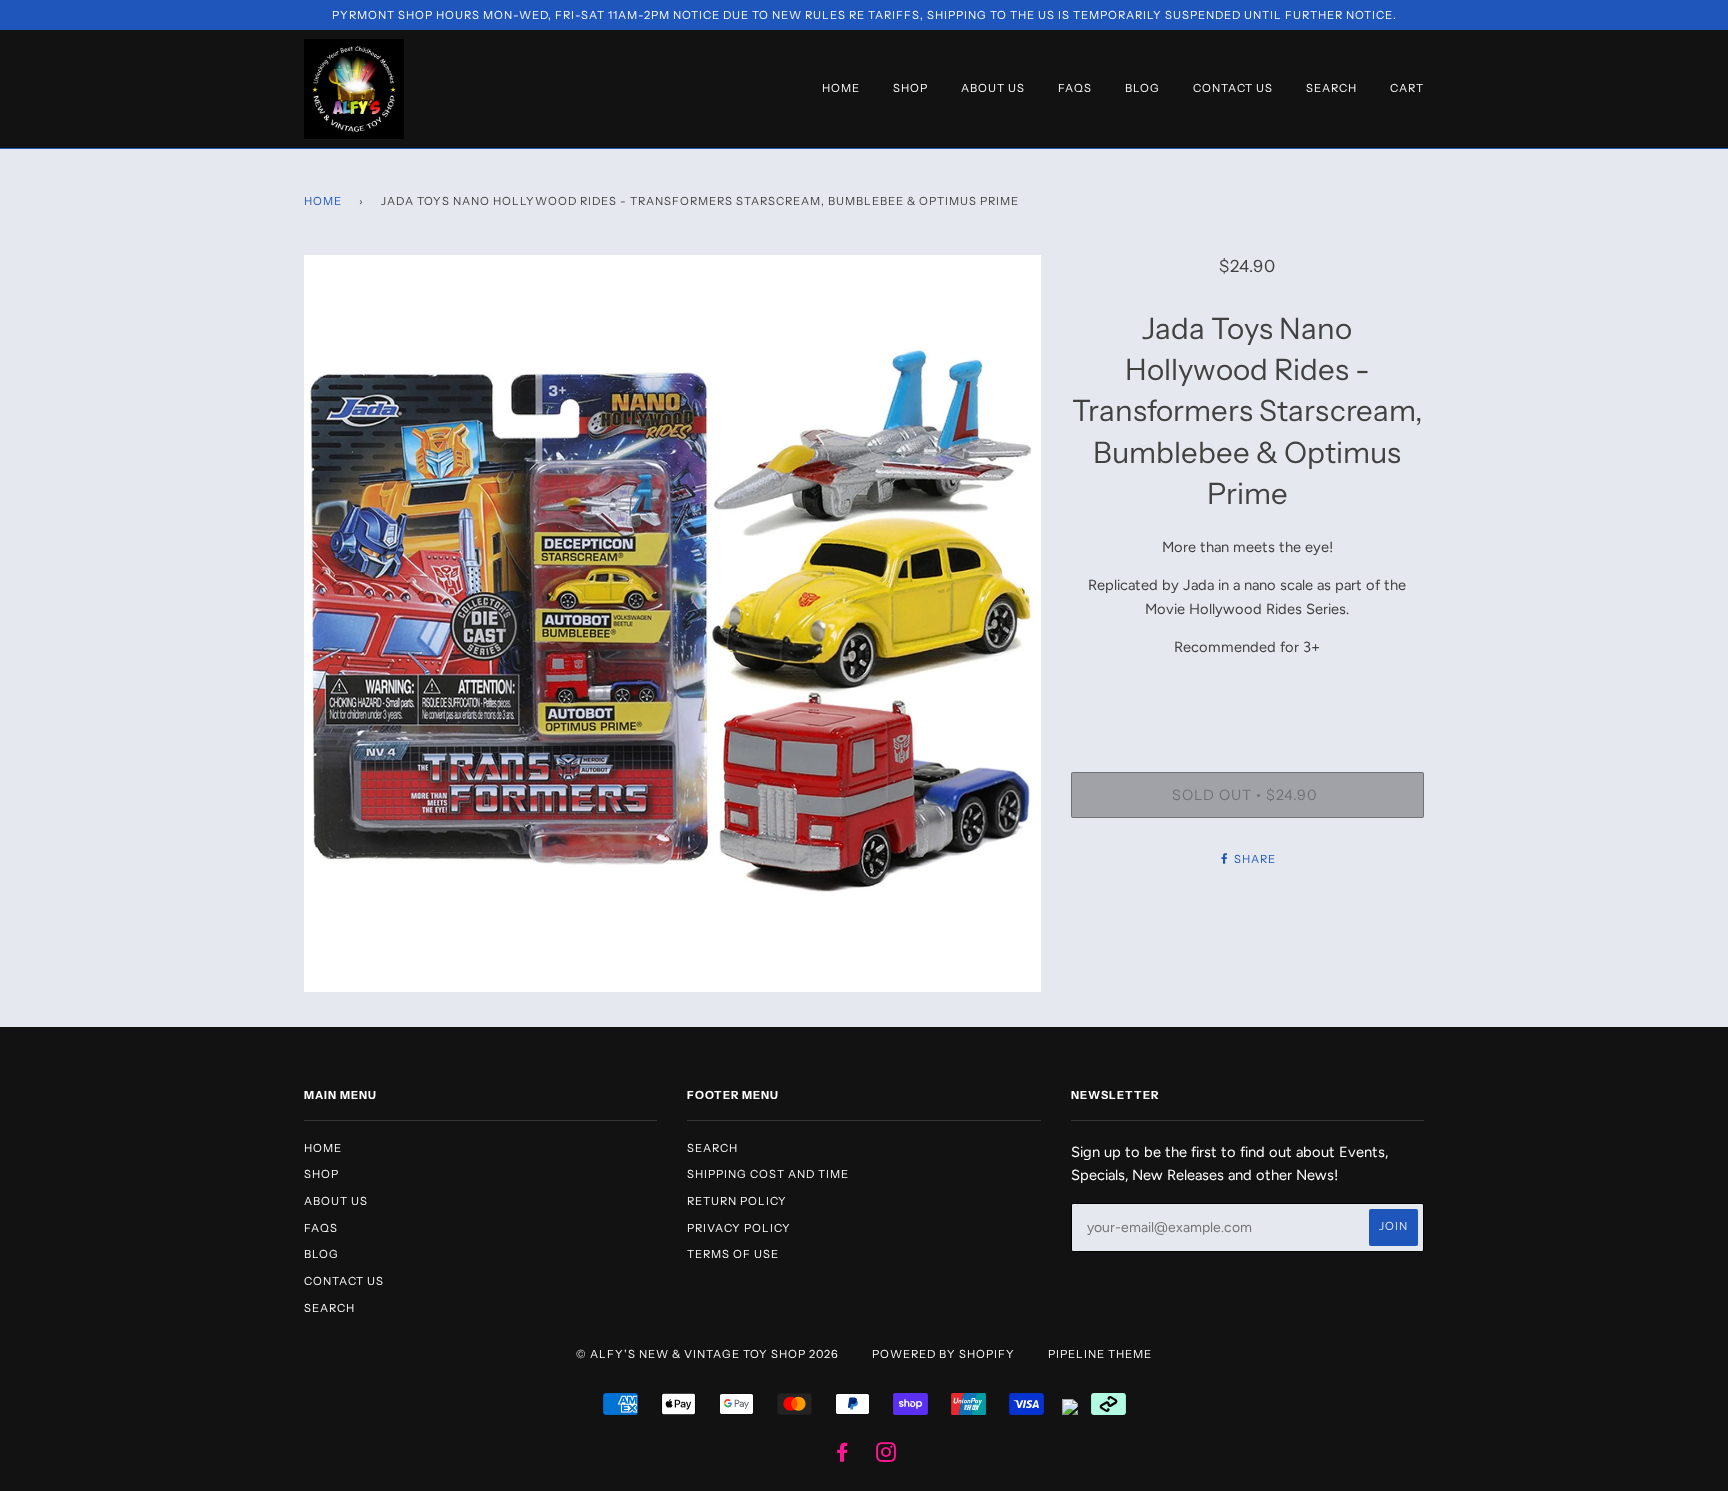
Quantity (1247, 690)
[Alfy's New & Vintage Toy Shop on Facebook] (842, 1456)
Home (841, 88)
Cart (1407, 88)
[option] (672, 623)
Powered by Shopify (943, 1354)
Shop (910, 88)
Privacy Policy (739, 1228)
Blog (1142, 88)
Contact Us (1233, 88)
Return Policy (737, 1201)
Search (1331, 88)
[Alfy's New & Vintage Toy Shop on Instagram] (886, 1456)
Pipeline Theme (1100, 1354)
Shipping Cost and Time (768, 1174)
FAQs (1075, 88)
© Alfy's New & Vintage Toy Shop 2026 (707, 1354)
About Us (993, 88)
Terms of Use (733, 1254)
